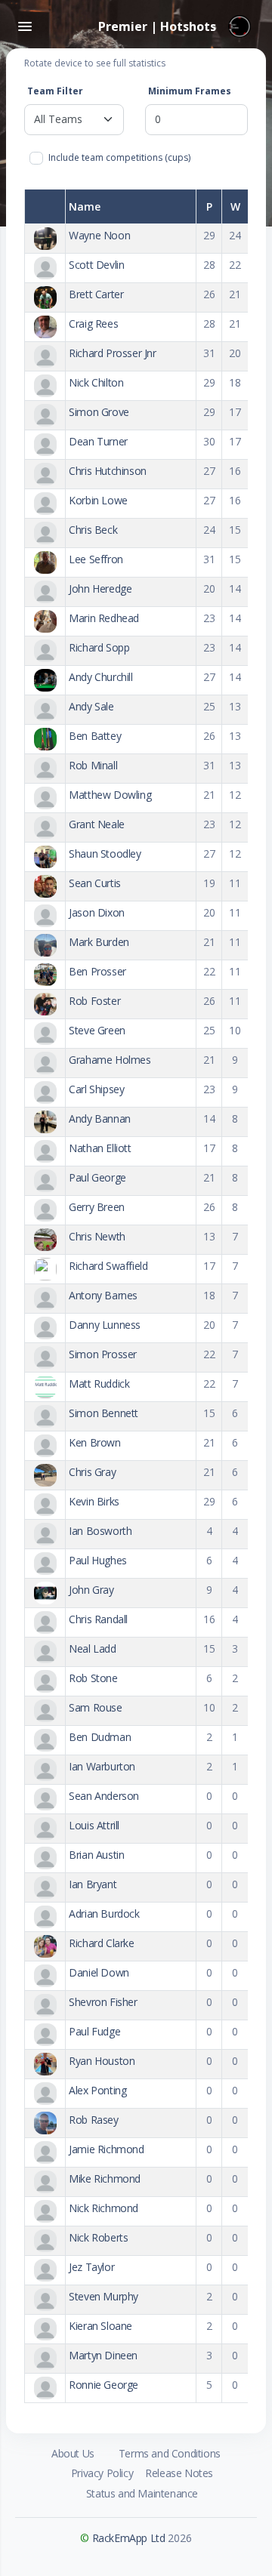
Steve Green (97, 1030)
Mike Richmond (105, 2179)
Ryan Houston (102, 2061)
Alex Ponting (97, 2090)
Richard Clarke (101, 1943)
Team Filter (55, 91)
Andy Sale (91, 706)
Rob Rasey (93, 2120)
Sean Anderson (104, 1796)
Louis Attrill (94, 1825)
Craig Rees (93, 324)
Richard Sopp (99, 647)
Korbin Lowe (98, 500)
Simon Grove (99, 412)
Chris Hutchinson (108, 471)
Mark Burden (99, 942)
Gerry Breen (97, 1207)
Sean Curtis (95, 883)
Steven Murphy (104, 2296)
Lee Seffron (96, 559)
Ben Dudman (100, 1737)
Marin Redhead (104, 618)
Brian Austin (96, 1855)
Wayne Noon (99, 235)
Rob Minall (93, 765)
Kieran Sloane (100, 2326)
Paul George (97, 1177)
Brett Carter (96, 294)
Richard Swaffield (108, 1266)
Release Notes (179, 2473)
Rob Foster (94, 1001)
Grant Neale (97, 824)
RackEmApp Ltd (129, 2538)
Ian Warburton (102, 1766)
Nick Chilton (96, 382)
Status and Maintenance (142, 2493)
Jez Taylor (91, 2267)
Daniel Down (99, 1972)
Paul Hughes (98, 1560)
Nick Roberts (98, 2237)
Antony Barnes (103, 1295)
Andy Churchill (100, 677)
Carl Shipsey (96, 1089)
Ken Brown (94, 1442)
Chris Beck (93, 530)
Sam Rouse (95, 1707)
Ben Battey (95, 736)
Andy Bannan (100, 1119)
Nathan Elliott (100, 1148)
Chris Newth (97, 1236)
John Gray (91, 1590)
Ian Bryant (93, 1884)
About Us (73, 2453)
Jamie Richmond (106, 2149)
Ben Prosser (97, 971)
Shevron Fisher (103, 2002)
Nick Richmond (104, 2208)
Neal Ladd (92, 1649)
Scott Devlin (96, 265)
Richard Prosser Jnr (112, 353)
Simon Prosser (103, 1354)
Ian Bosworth (100, 1531)
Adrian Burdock (104, 1914)
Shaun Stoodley (105, 854)
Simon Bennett (104, 1413)
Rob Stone (93, 1678)
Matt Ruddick (99, 1384)
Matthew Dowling (110, 795)
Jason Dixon (97, 912)
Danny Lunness (105, 1325)
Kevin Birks (94, 1501)
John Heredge (100, 589)
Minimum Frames (190, 91)
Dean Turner (98, 441)
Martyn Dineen (103, 2355)
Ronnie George (104, 2385)
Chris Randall (98, 1619)
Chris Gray (92, 1472)
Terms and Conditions (170, 2453)
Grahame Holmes (110, 1060)
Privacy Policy (102, 2473)
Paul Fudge (94, 2031)
